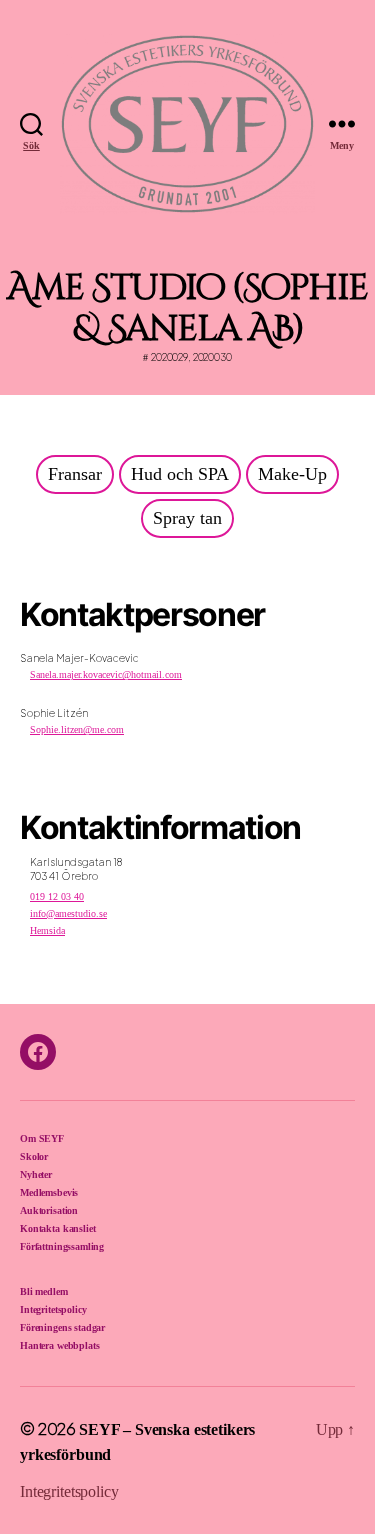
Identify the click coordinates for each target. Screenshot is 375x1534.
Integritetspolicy (53, 1309)
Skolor (34, 1156)
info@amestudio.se (68, 913)
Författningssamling (62, 1246)
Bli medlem (44, 1291)
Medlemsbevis (49, 1192)
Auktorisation (49, 1210)
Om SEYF (42, 1138)
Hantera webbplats (59, 1345)
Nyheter (36, 1174)
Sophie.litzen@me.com (77, 729)
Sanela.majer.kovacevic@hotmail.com (106, 674)
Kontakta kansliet (57, 1228)
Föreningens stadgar (62, 1327)
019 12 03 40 (57, 896)
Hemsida (47, 930)
